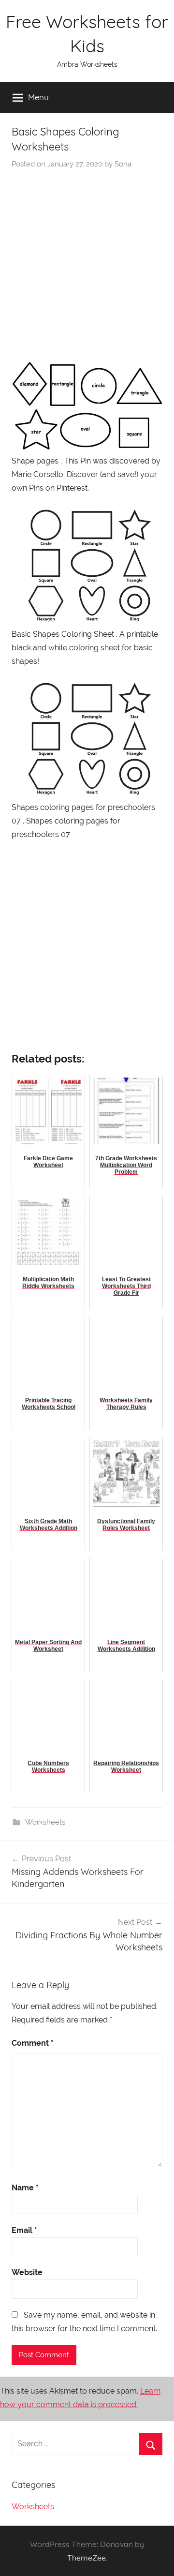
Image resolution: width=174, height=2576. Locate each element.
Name (25, 2188)
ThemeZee (87, 2558)
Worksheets (45, 1822)
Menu (38, 97)
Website (27, 2272)
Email (24, 2230)
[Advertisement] (87, 261)
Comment (33, 2043)
